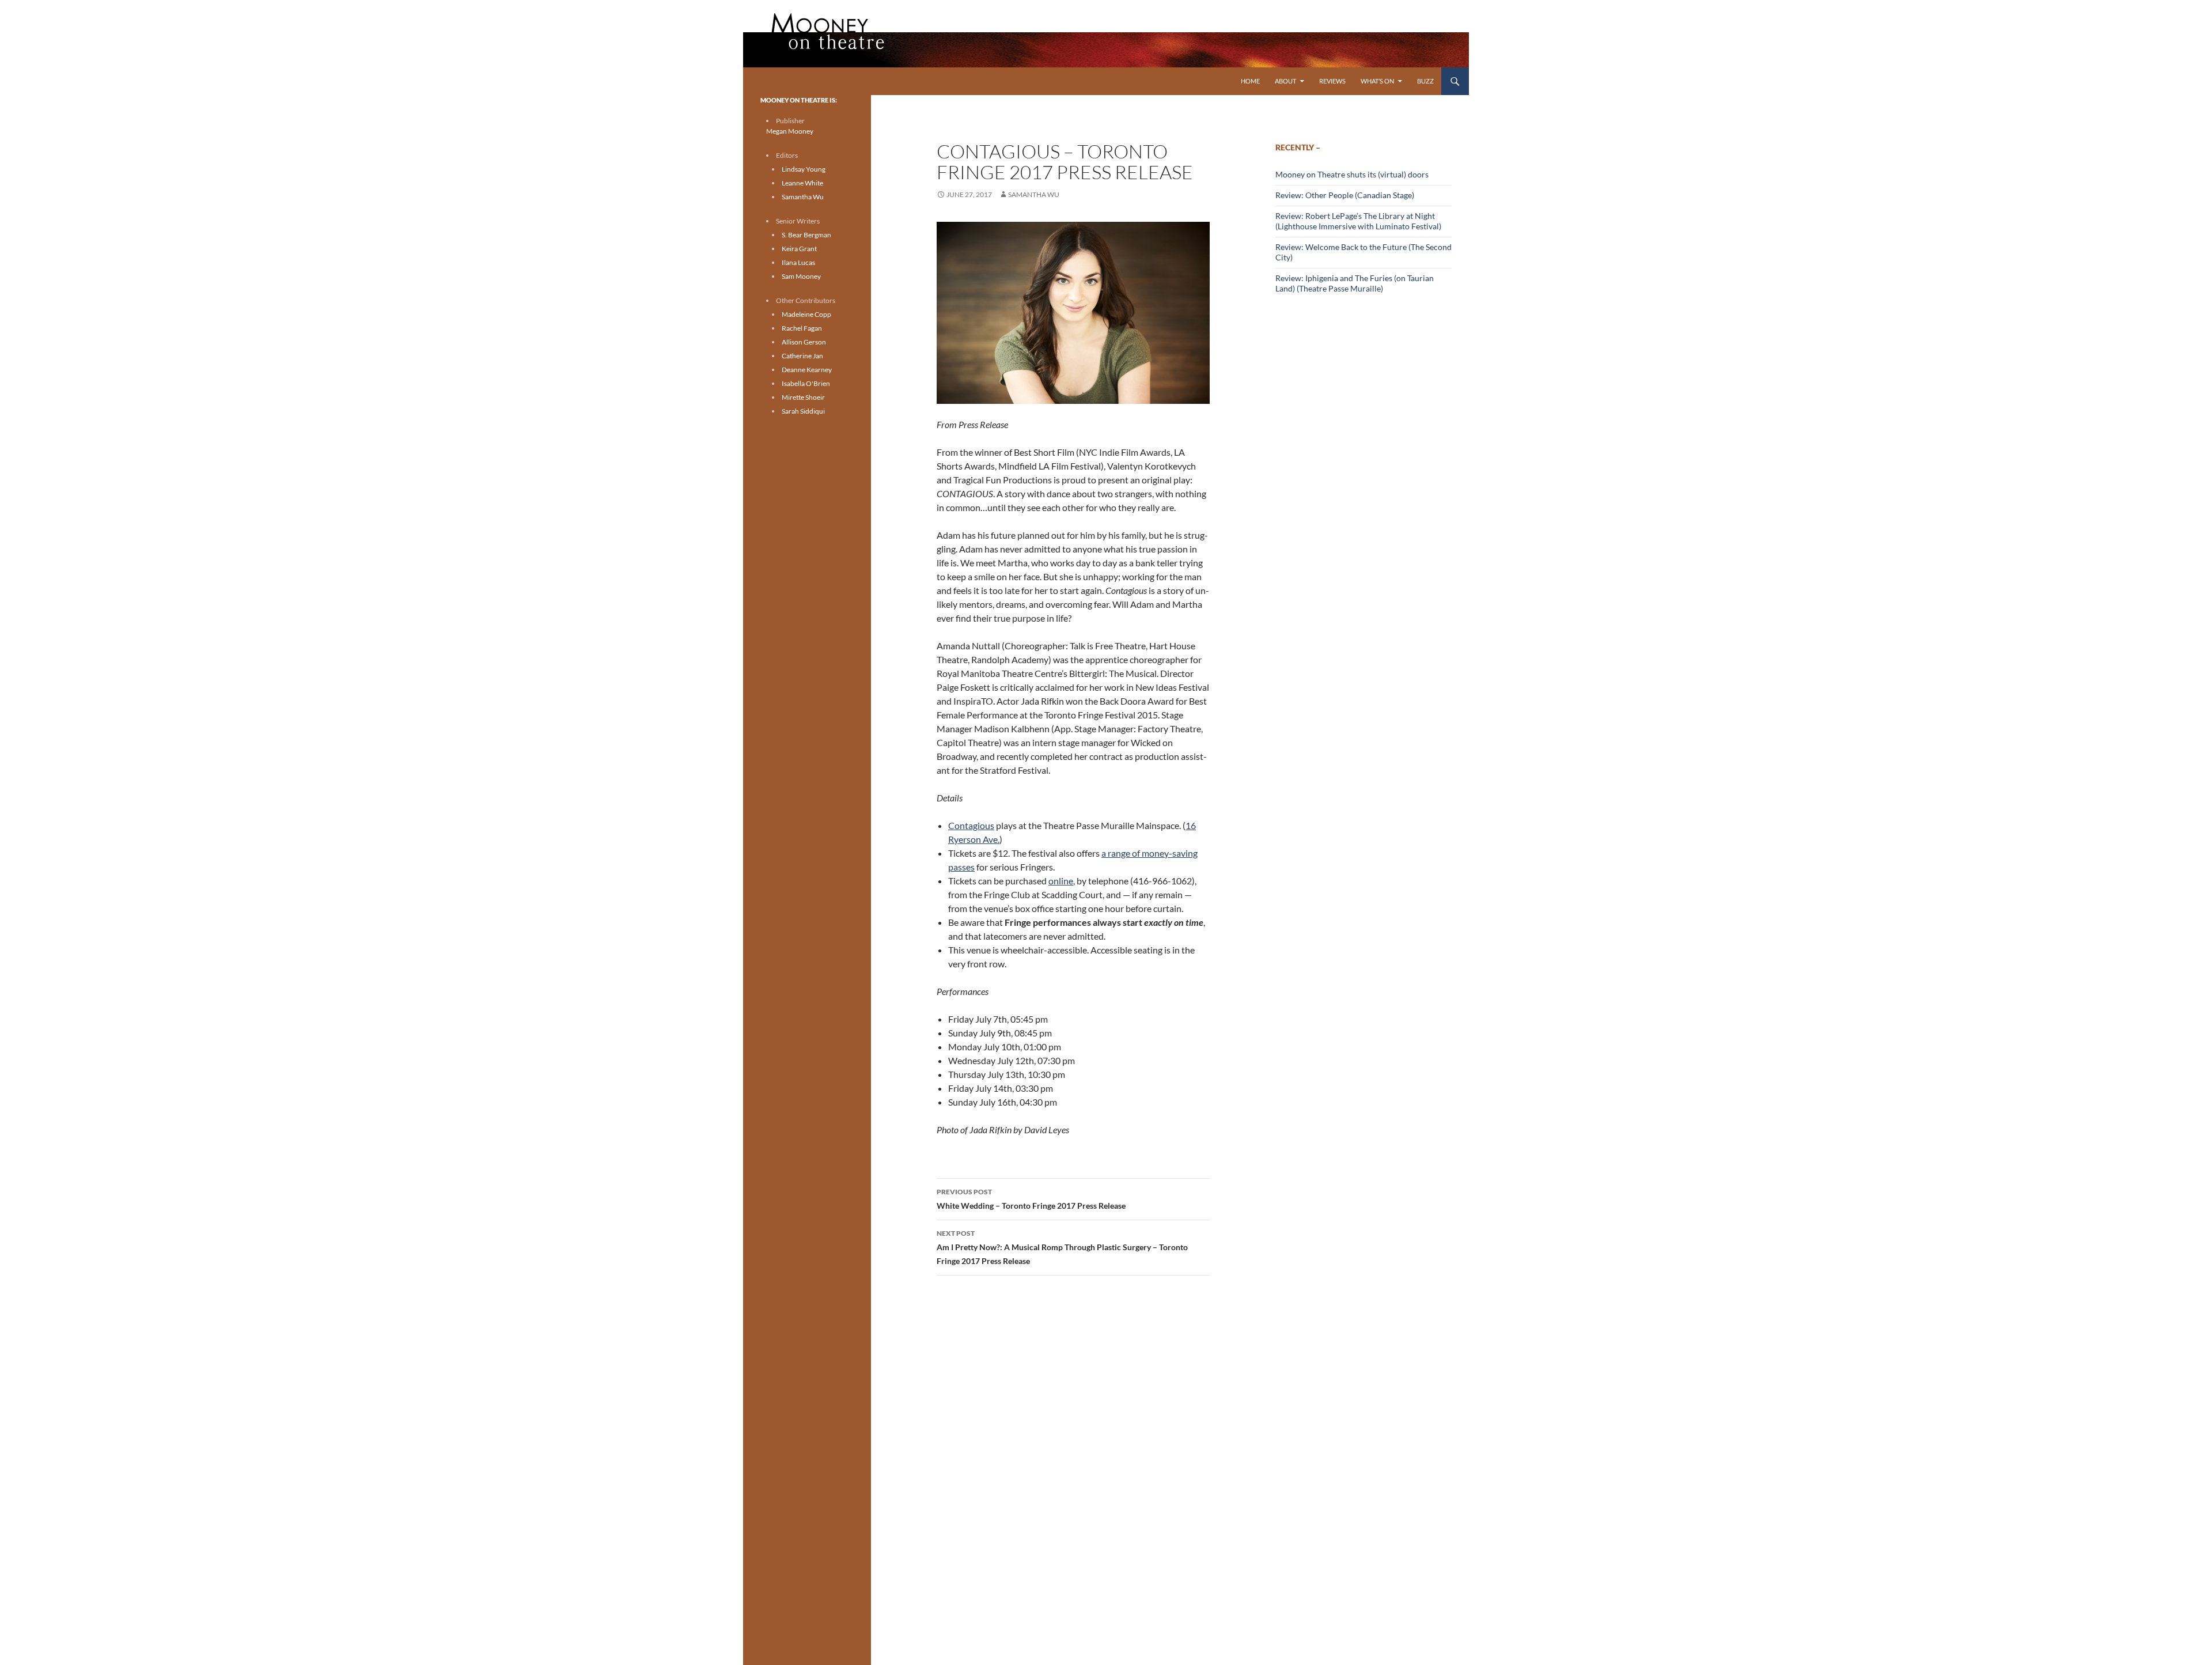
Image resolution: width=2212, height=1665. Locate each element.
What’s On (1377, 81)
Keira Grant (799, 249)
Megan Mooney (790, 131)
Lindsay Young (804, 169)
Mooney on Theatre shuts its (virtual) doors (1352, 174)
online (1061, 881)
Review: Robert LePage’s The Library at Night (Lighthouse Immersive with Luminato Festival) (1358, 221)
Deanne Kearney (807, 370)
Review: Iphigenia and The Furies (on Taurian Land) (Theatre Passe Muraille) (1355, 283)
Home (1250, 81)
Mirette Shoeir (803, 397)
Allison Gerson (804, 342)
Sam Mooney (801, 276)
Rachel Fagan (802, 328)
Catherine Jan (802, 356)
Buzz (1425, 81)
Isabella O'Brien (806, 383)
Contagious (971, 825)
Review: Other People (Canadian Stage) (1345, 195)
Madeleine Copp (806, 314)
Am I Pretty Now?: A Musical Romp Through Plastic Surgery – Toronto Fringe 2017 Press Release (1062, 1247)
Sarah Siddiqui (803, 411)
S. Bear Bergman (806, 235)
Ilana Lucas (798, 262)
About (1285, 81)
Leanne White (802, 183)
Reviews (1332, 81)
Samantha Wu (1034, 194)
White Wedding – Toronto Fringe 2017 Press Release (1031, 1199)
